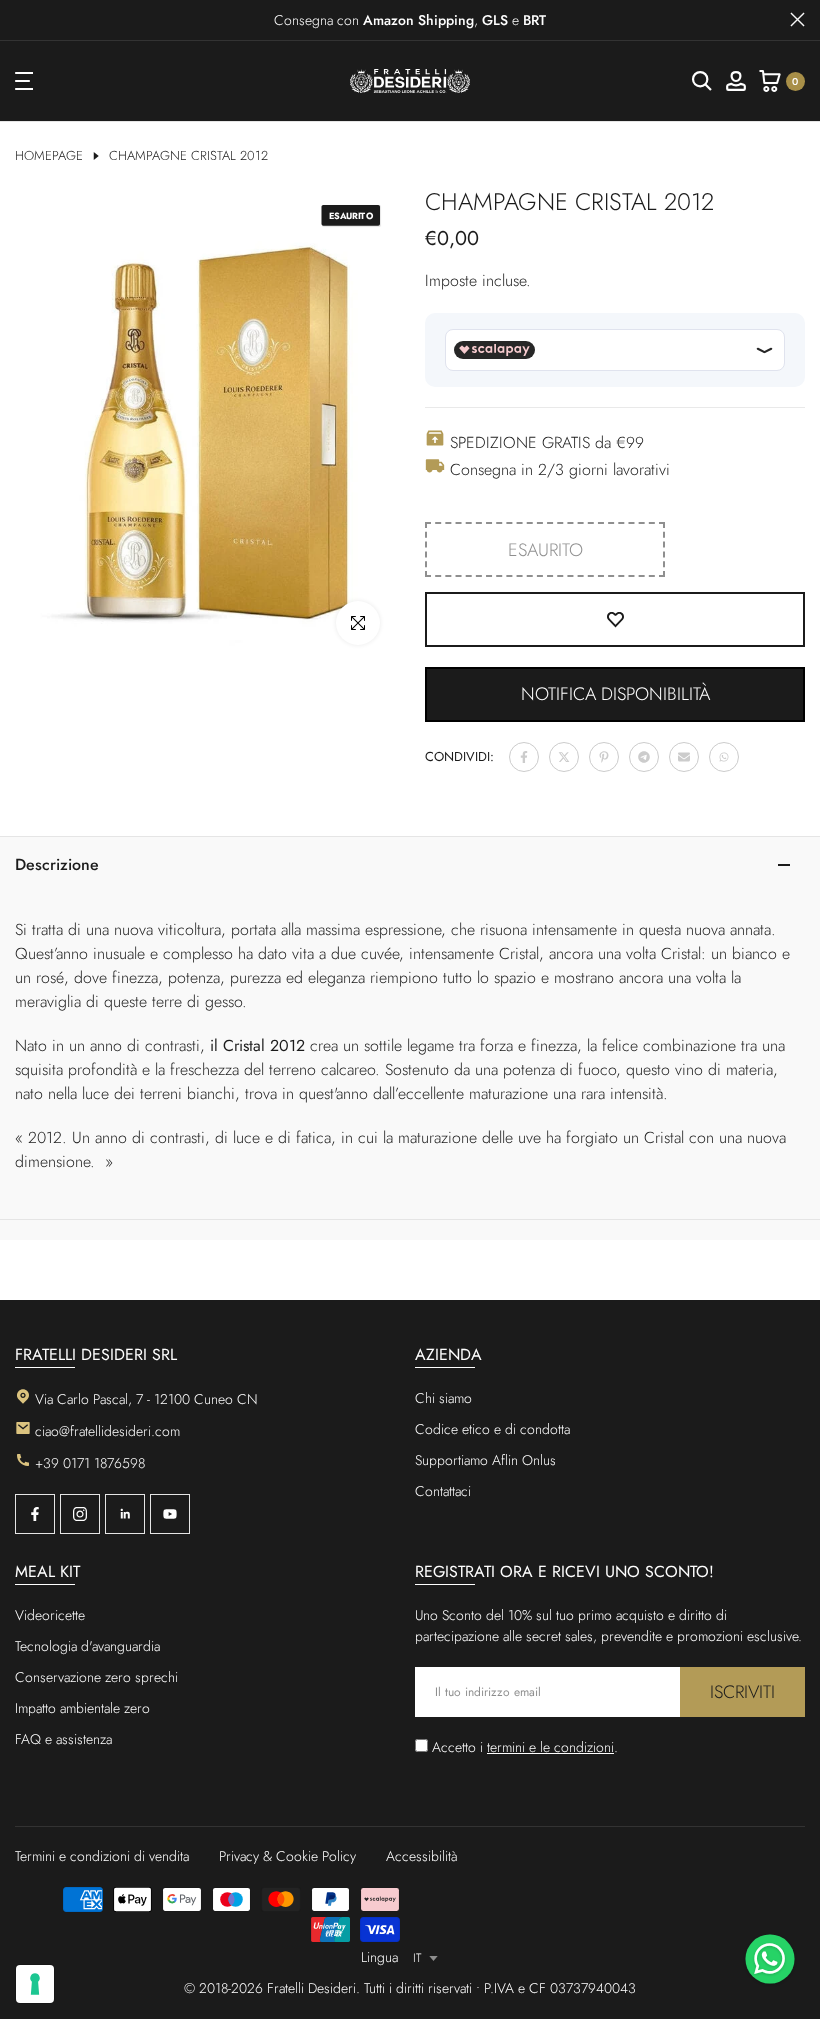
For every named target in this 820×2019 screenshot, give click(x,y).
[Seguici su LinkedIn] (125, 1514)
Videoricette (50, 1615)
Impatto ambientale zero (82, 1708)
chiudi (22, 19)
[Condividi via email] (684, 757)
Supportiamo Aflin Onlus (485, 1460)
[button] (615, 694)
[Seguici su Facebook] (35, 1514)
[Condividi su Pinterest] (604, 757)
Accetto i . (525, 1747)
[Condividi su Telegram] (644, 757)
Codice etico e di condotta (492, 1429)
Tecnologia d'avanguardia (87, 1646)
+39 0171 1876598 (90, 1463)
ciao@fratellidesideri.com (107, 1431)
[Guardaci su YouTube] (170, 1514)
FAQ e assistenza (63, 1739)
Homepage (49, 156)
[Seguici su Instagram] (80, 1514)
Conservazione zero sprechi (96, 1677)
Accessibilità (422, 1856)
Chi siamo (443, 1398)
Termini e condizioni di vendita (102, 1856)
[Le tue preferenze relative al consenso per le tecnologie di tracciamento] (35, 1984)
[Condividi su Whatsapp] (724, 757)
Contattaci (443, 1491)
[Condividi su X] (564, 757)
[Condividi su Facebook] (524, 757)
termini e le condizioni (550, 1747)
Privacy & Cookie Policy (287, 1856)
